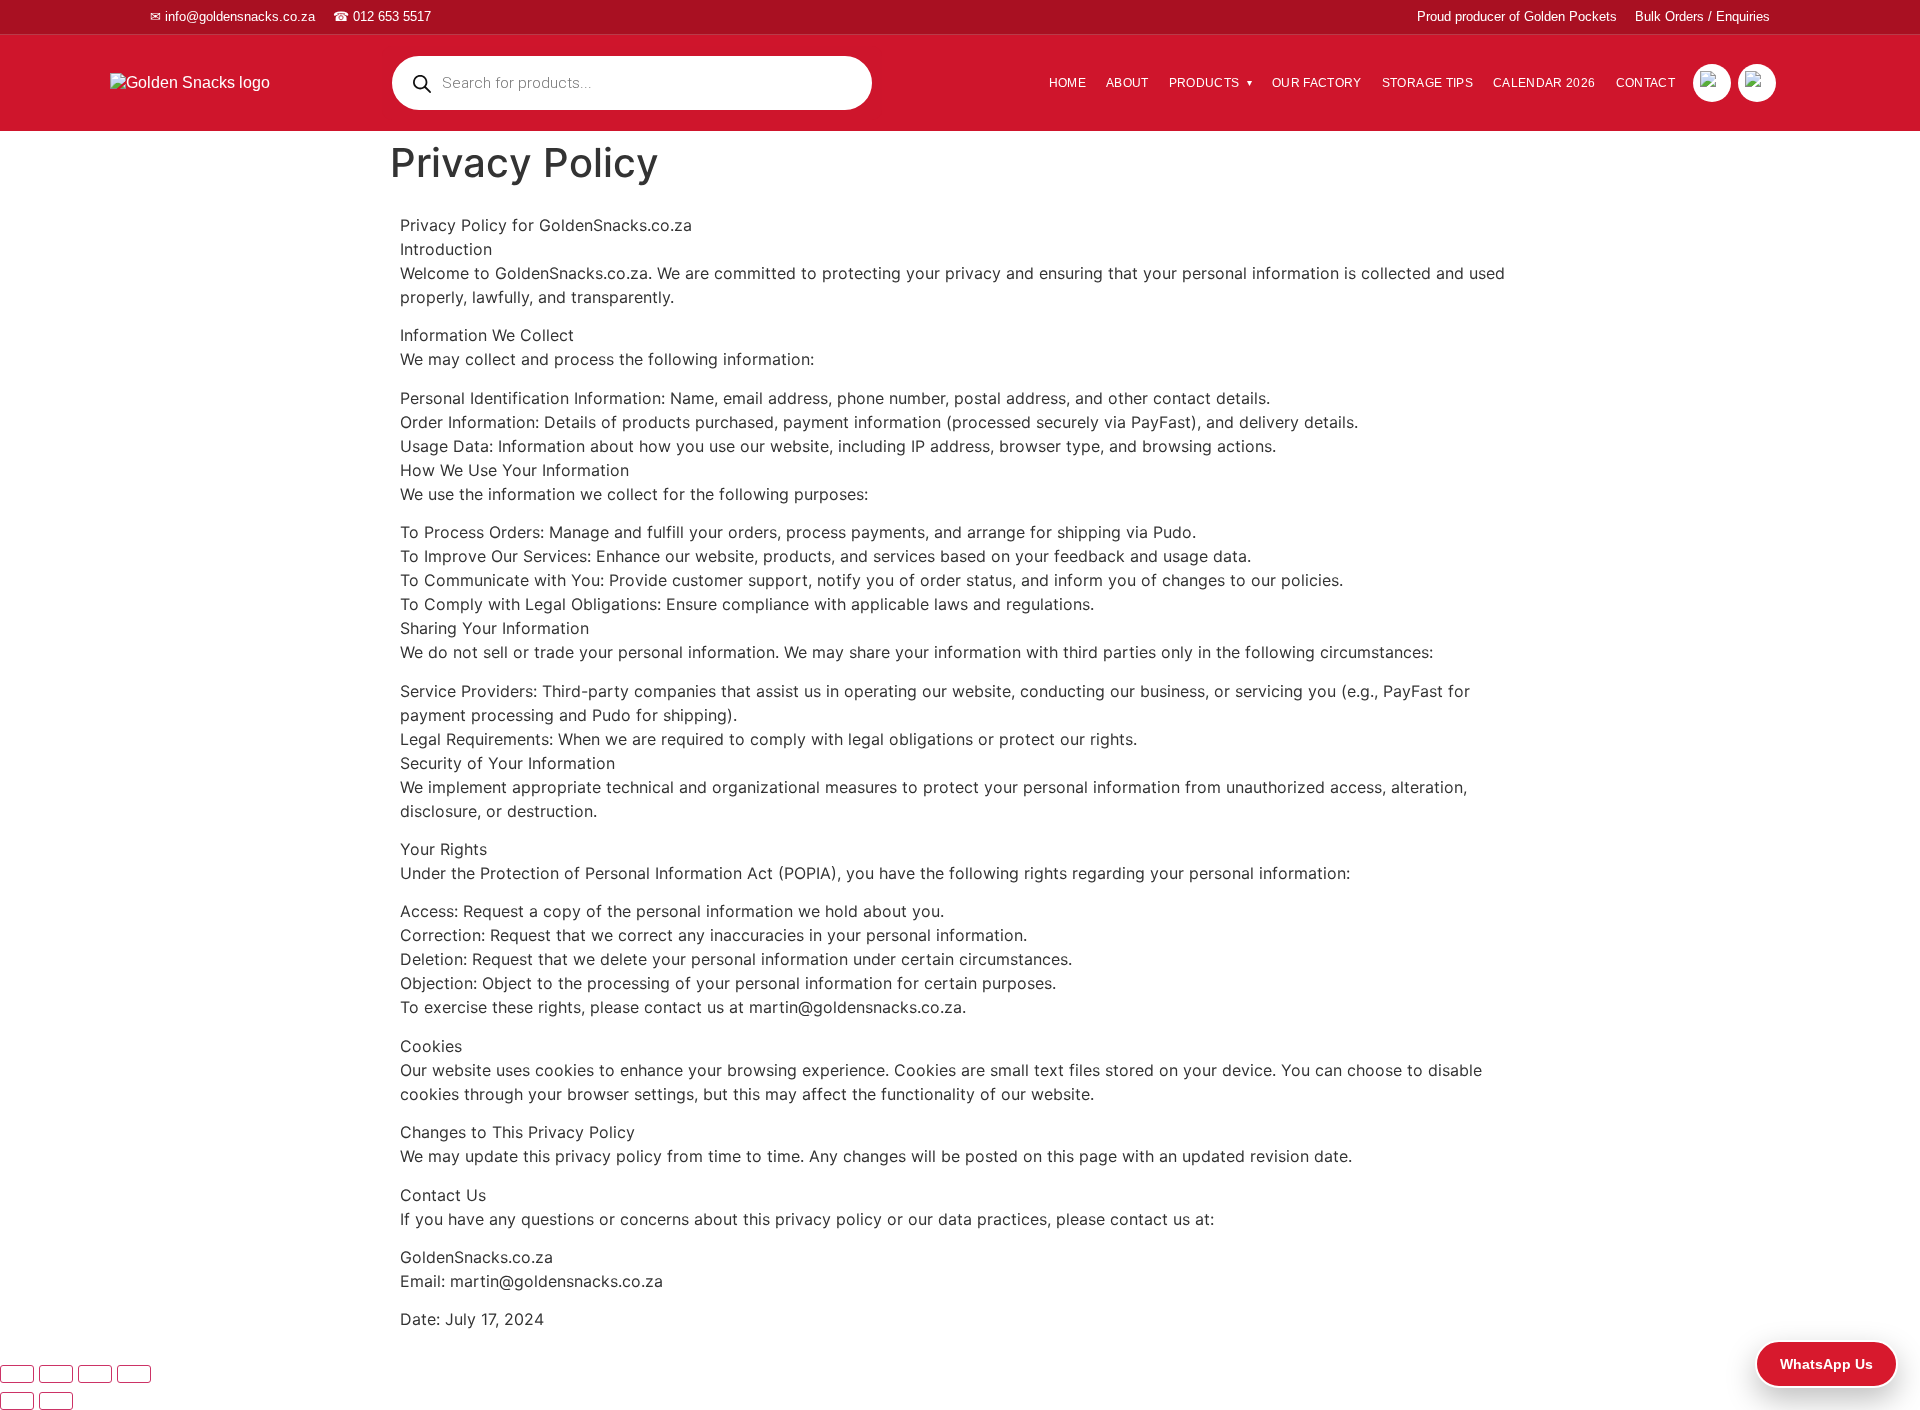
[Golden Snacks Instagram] (1757, 83)
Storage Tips (1427, 83)
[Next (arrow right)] (56, 1401)
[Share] (56, 1374)
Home (1067, 83)
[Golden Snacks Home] (220, 82)
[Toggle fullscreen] (95, 1374)
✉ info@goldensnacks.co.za (232, 16)
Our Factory (1317, 83)
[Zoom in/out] (134, 1374)
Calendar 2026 (1544, 83)
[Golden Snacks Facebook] (1712, 83)
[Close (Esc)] (17, 1374)
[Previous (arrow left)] (17, 1401)
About (1127, 83)
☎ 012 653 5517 (382, 16)
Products (1204, 83)
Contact (1645, 83)
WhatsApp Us (1826, 1364)
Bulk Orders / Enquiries (1702, 16)
